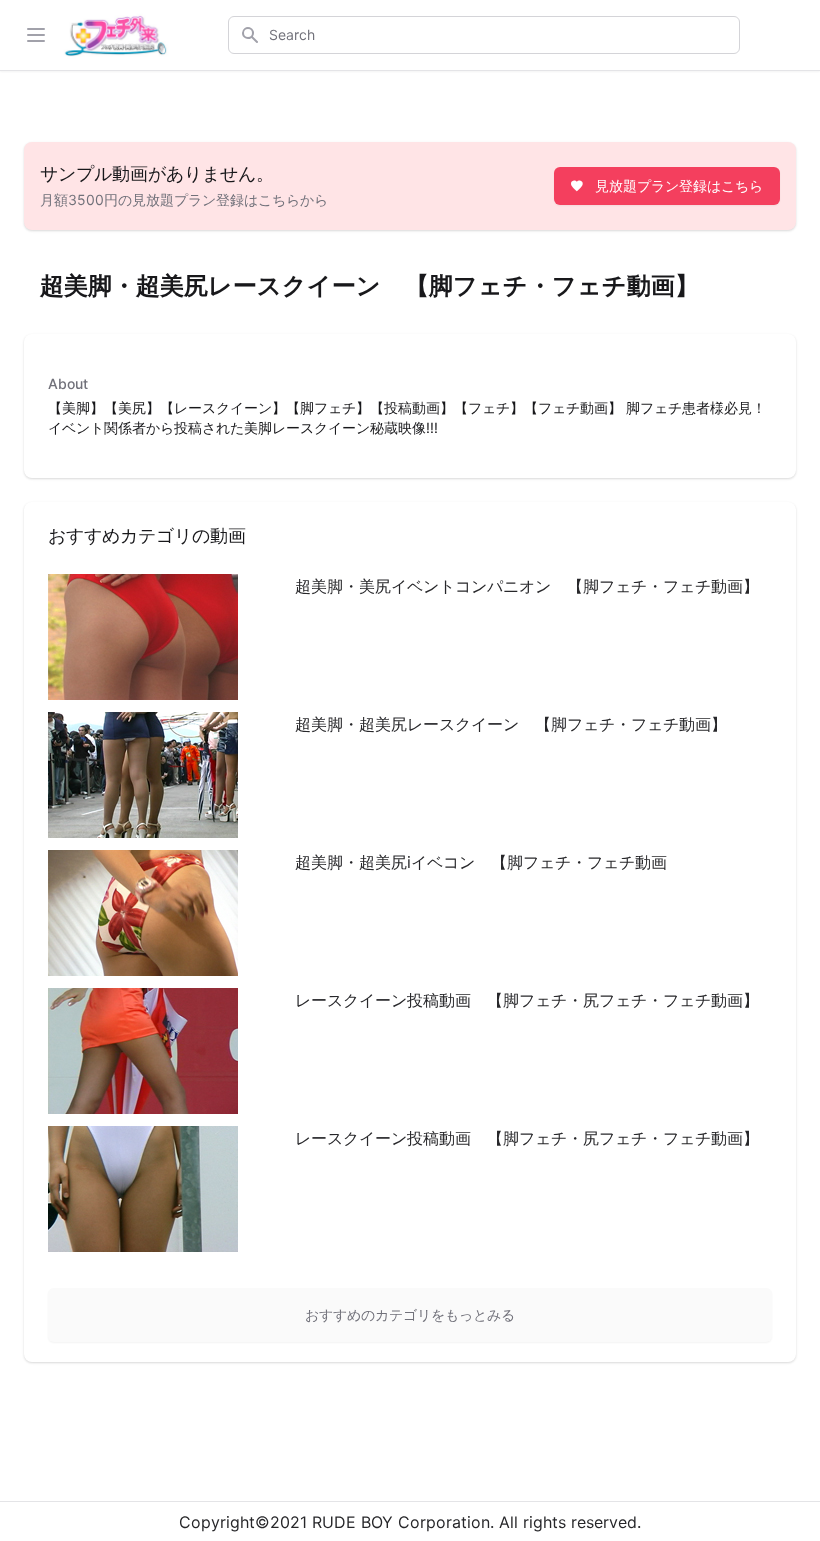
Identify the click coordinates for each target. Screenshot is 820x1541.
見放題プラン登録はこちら (679, 185)
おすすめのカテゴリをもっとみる (410, 1314)
